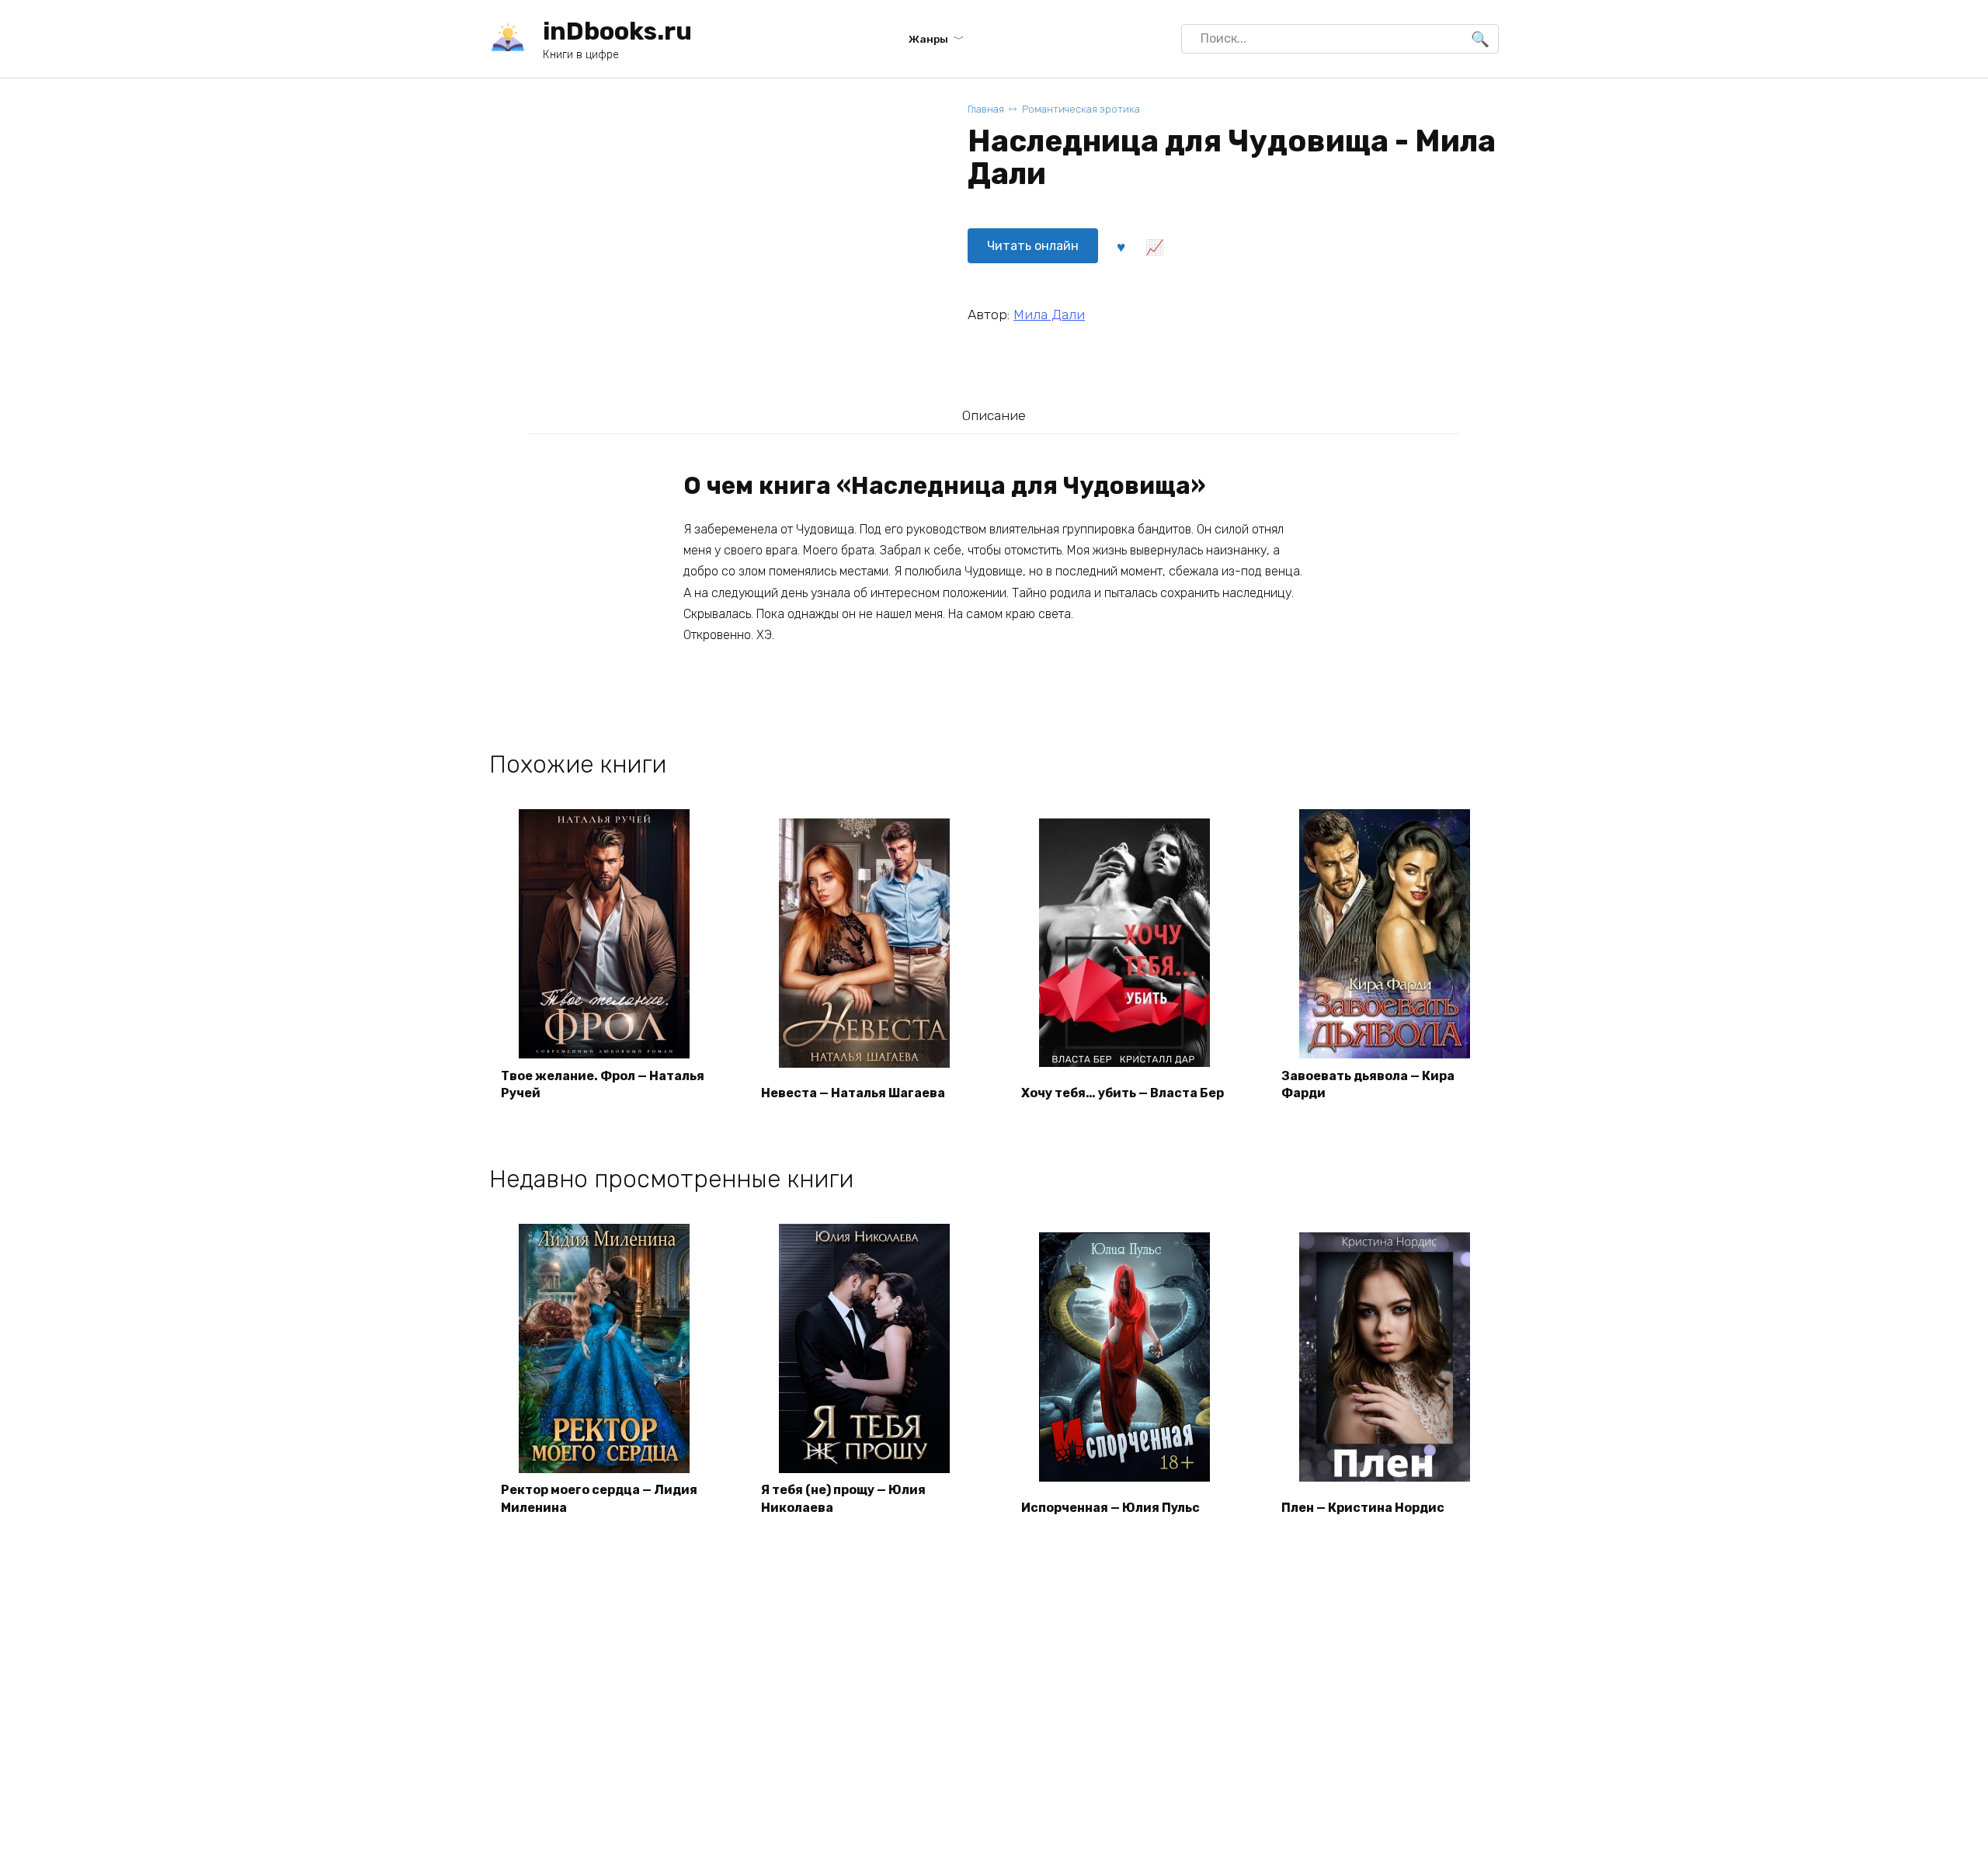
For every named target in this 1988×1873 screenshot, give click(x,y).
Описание (994, 415)
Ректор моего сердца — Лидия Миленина (599, 1498)
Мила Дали (1049, 314)
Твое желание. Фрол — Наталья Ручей (603, 1084)
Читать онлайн (1033, 246)
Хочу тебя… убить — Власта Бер (1123, 1093)
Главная (986, 109)
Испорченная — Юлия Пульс (1110, 1508)
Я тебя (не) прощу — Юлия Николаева (843, 1498)
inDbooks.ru (617, 31)
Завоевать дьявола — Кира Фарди (1368, 1084)
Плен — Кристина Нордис (1363, 1508)
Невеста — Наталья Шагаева (853, 1093)
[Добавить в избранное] (1121, 246)
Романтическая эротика (1081, 109)
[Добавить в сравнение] (1154, 246)
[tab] (994, 415)
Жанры (928, 39)
